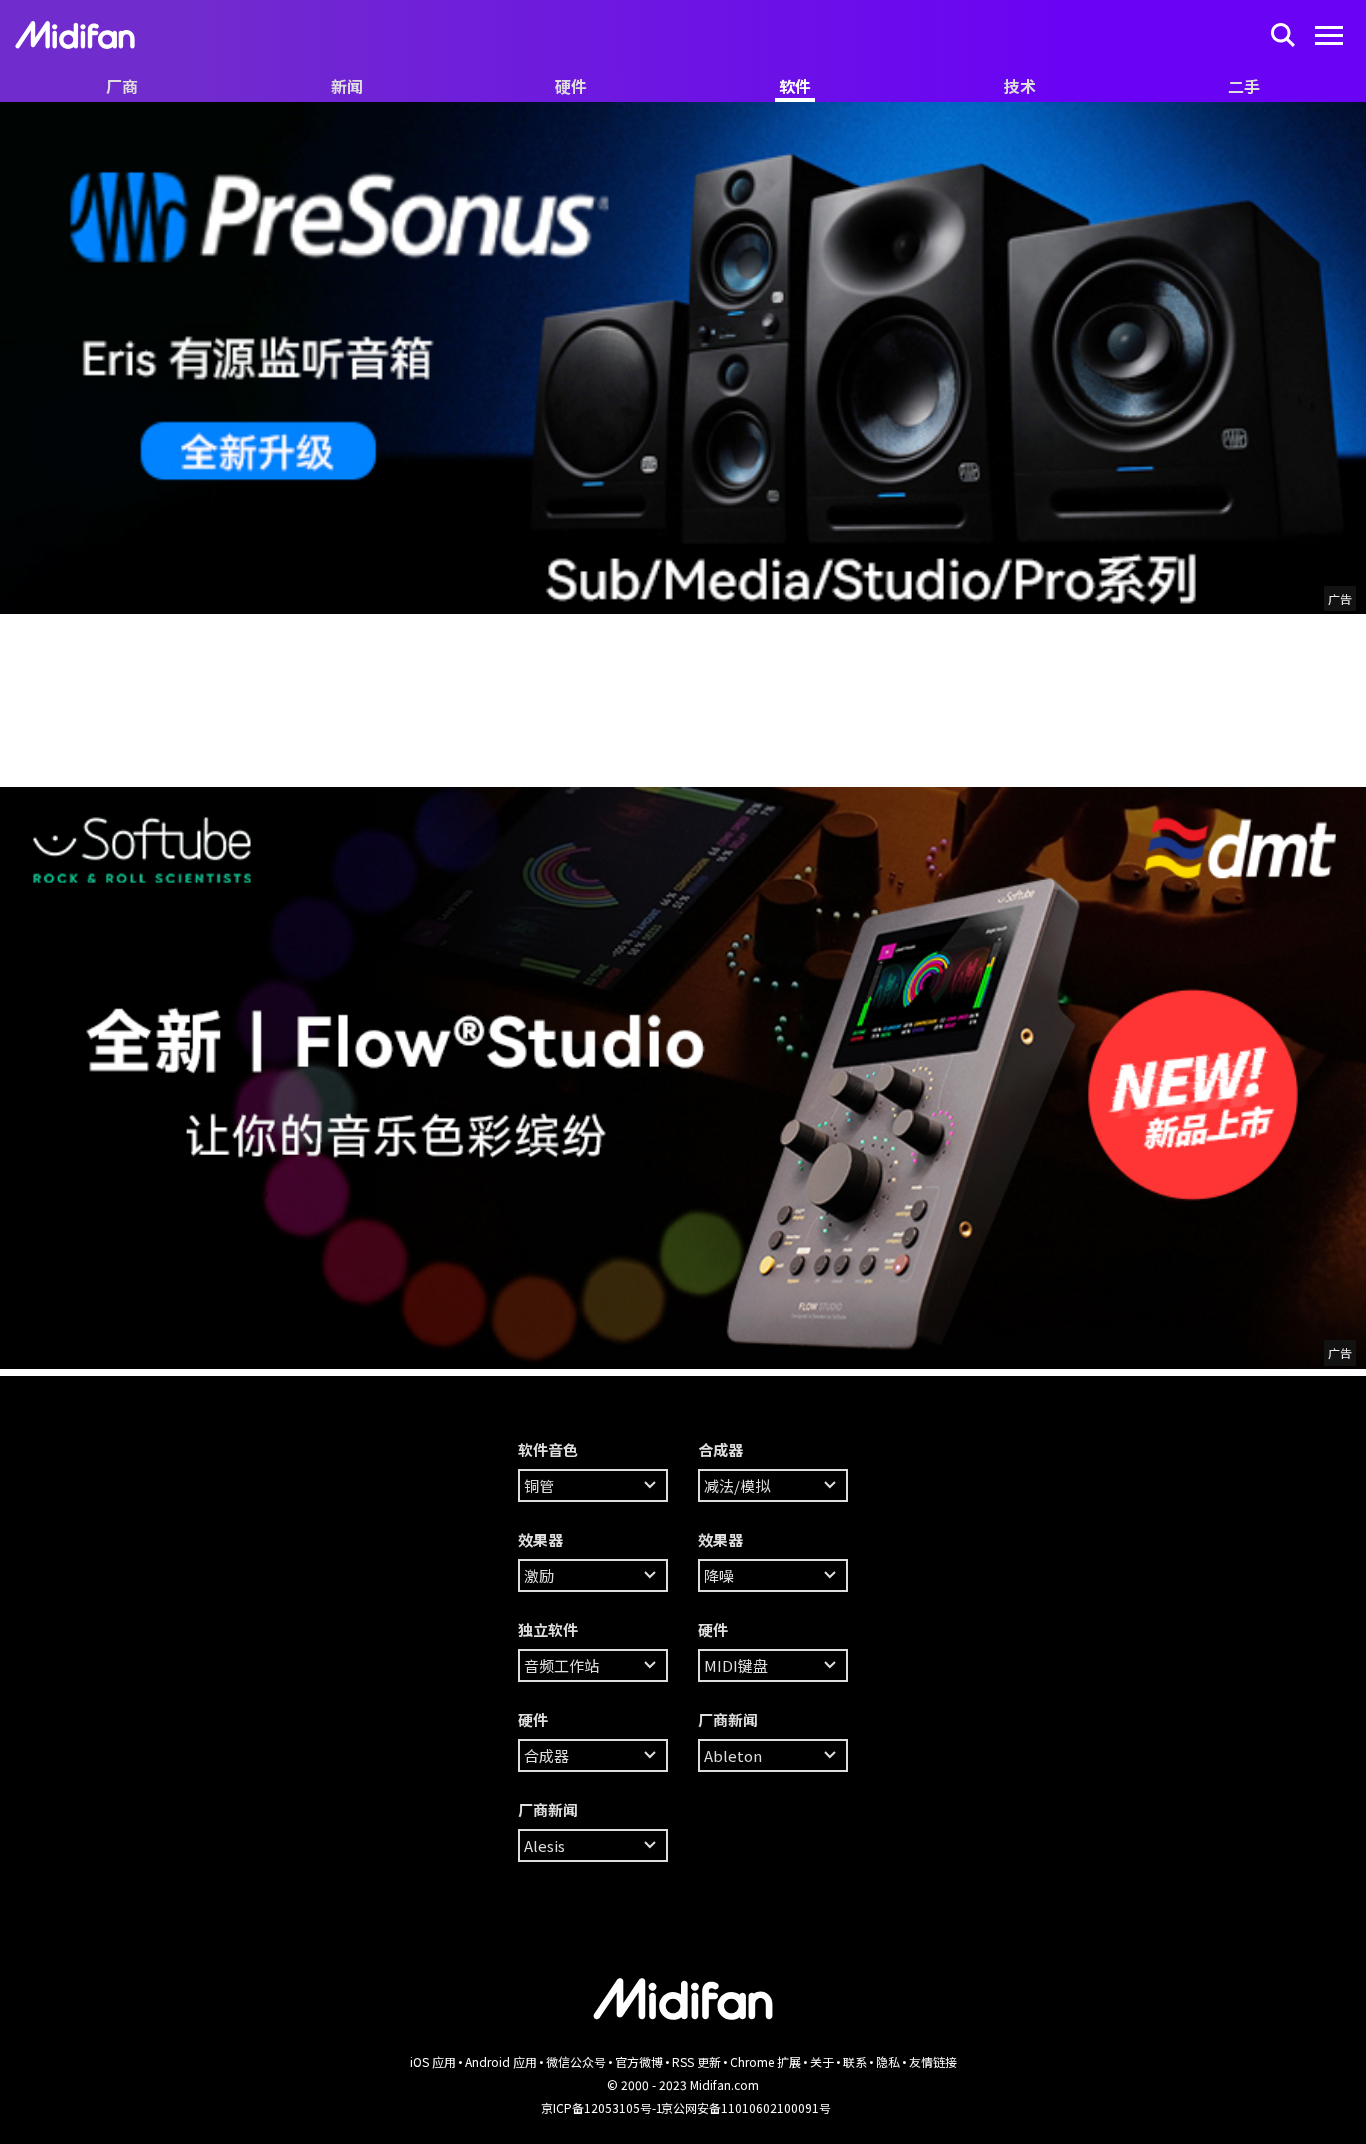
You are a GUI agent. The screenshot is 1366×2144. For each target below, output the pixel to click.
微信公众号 (576, 2061)
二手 (1244, 86)
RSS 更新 (696, 2061)
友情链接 (933, 2061)
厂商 (122, 86)
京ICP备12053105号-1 (602, 2107)
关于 (822, 2061)
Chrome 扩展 (765, 2061)
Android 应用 (501, 2061)
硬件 (571, 86)
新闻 (347, 86)
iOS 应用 (433, 2061)
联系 (855, 2061)
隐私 (888, 2061)
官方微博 (639, 2061)
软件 (795, 86)
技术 (1020, 86)
